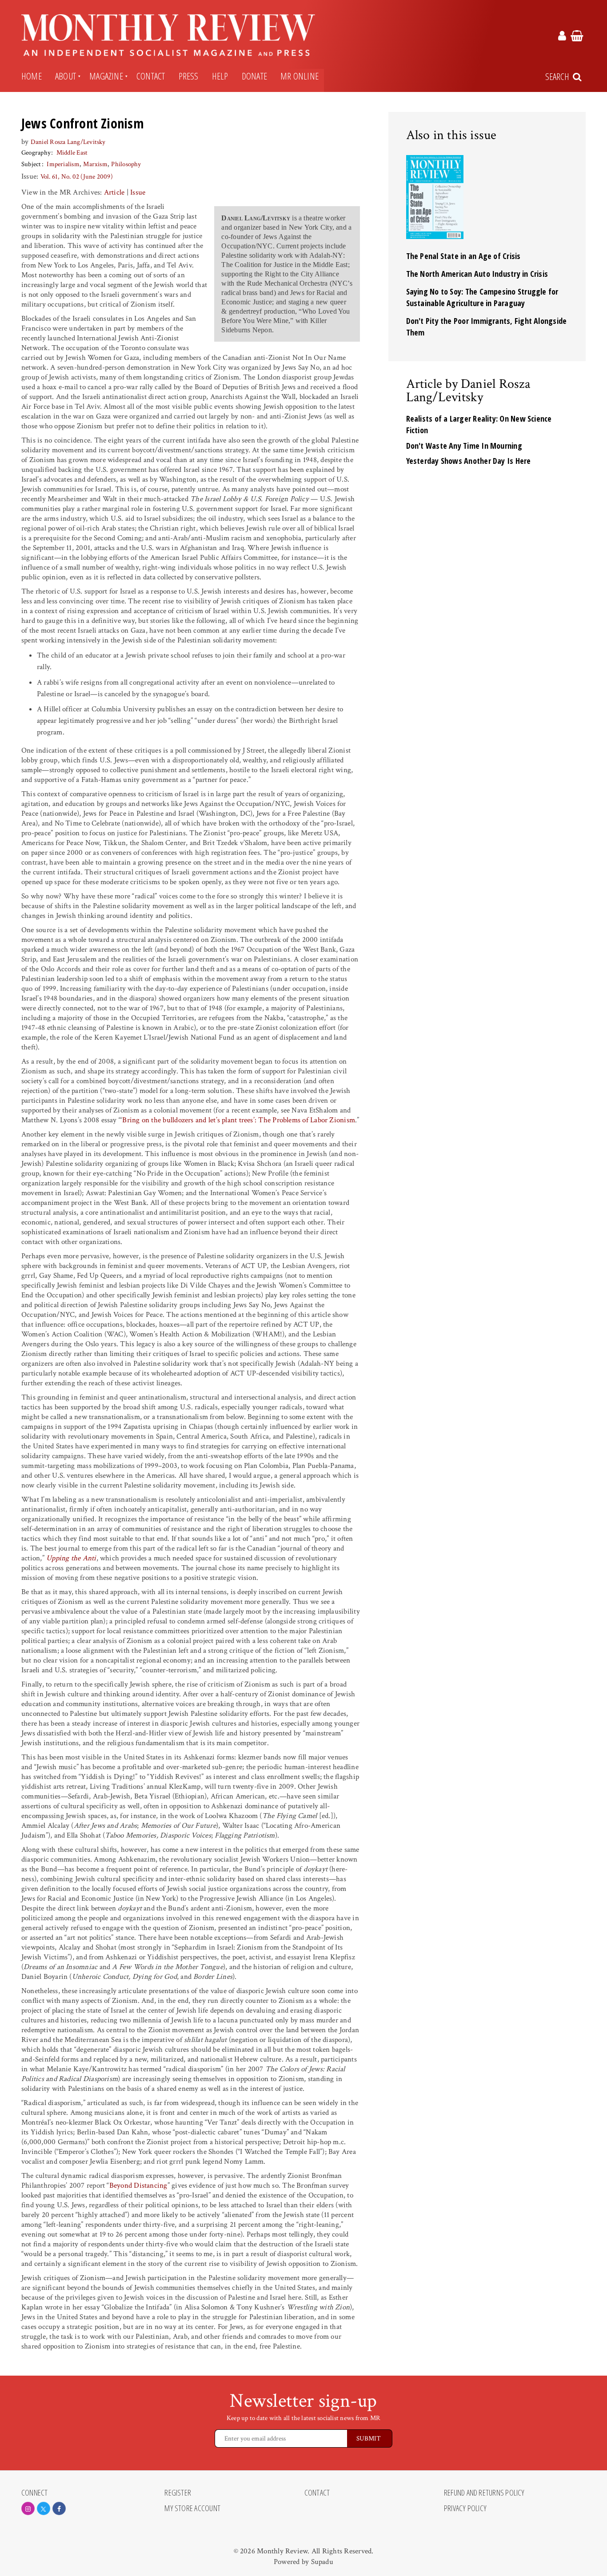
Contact (151, 76)
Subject (31, 164)
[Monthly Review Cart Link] (577, 37)
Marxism (95, 164)
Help (220, 76)
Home (32, 76)
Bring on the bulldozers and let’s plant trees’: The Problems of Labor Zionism (239, 1120)
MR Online (300, 76)
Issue (138, 192)
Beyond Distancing (138, 2185)
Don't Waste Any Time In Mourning (464, 446)
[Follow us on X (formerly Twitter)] (44, 2508)
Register (178, 2493)
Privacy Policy (465, 2508)
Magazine (106, 76)
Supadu (322, 2562)
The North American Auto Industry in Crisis (477, 274)
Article (114, 192)
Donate (254, 76)
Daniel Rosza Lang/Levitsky (68, 142)
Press (189, 76)
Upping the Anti (71, 1558)
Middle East (72, 153)
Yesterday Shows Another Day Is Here (469, 461)
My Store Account (192, 2508)
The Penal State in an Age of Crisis (463, 256)
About (66, 76)
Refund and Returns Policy (484, 2493)
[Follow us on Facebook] (59, 2508)
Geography (36, 153)
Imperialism (63, 164)
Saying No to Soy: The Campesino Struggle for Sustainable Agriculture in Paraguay (482, 297)
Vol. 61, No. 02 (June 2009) (77, 177)
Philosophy (126, 164)
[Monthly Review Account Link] (562, 37)
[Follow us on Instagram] (28, 2508)
